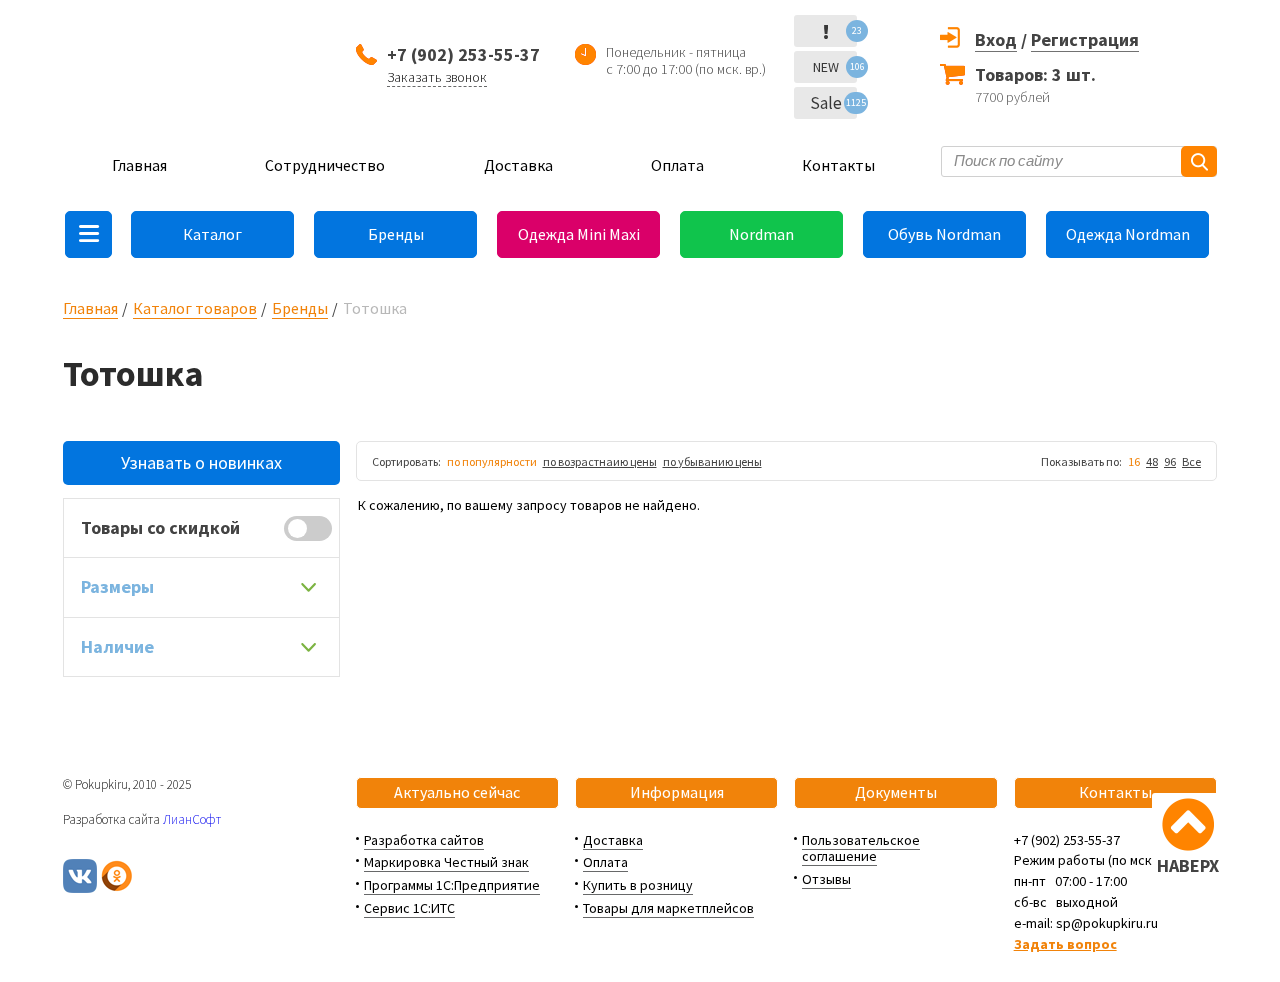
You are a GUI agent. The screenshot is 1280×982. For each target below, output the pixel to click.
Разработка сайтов (424, 840)
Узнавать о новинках (201, 462)
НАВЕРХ (1188, 865)
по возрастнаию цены (600, 461)
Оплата (677, 165)
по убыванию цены (712, 461)
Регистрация (1085, 39)
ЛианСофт (192, 819)
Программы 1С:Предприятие (452, 885)
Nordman (761, 234)
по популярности (492, 461)
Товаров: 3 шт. (1035, 74)
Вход (996, 39)
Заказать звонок (437, 77)
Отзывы (826, 879)
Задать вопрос (1065, 944)
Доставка (518, 165)
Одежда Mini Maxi (579, 234)
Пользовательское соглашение (861, 848)
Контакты (838, 165)
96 (1170, 461)
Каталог (212, 234)
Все (1191, 461)
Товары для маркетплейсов (668, 908)
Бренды (396, 234)
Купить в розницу (638, 885)
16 (1134, 461)
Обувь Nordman (944, 234)
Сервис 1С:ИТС (409, 908)
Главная (139, 165)
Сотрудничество (325, 165)
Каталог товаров (195, 308)
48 (1152, 461)
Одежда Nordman (1128, 234)
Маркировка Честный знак (446, 862)
